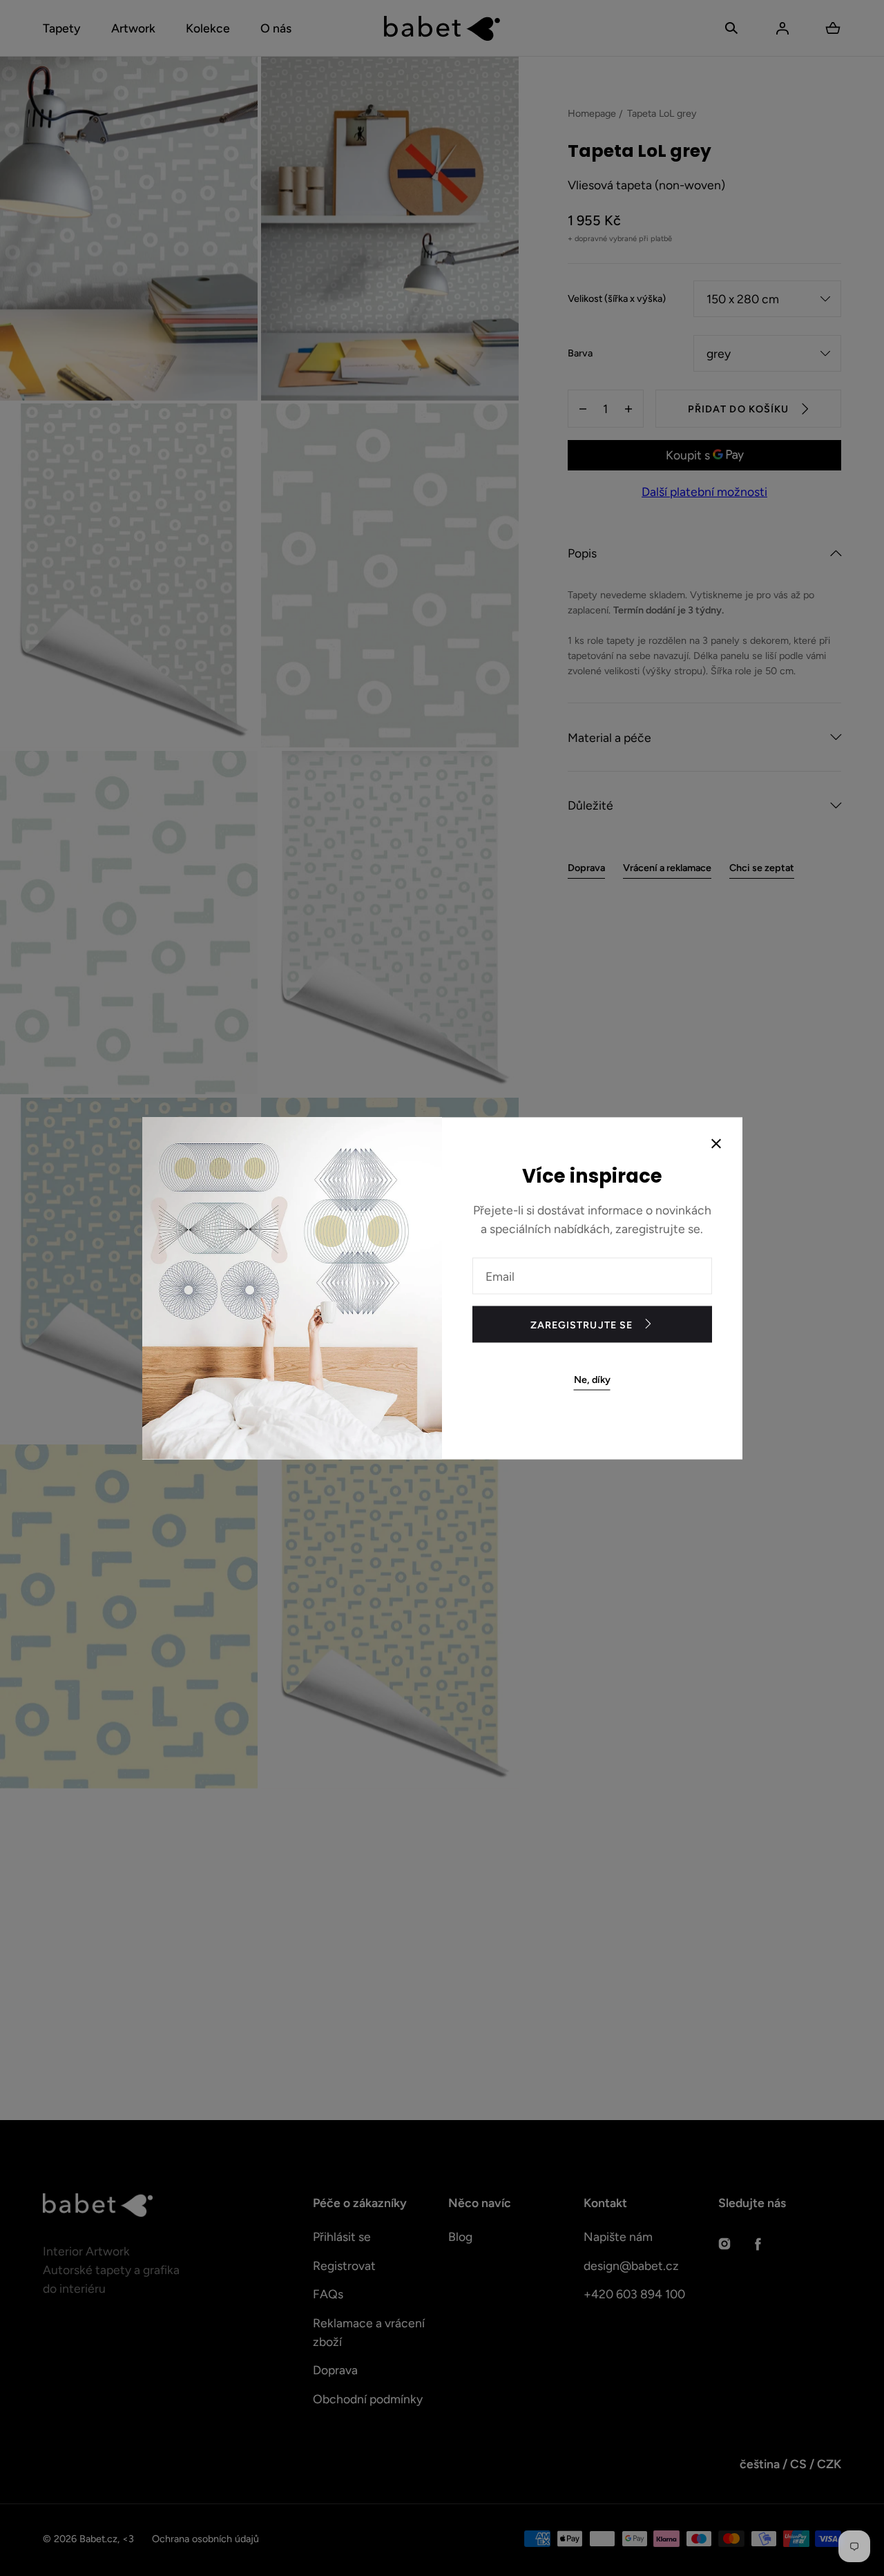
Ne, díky (592, 1379)
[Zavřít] (716, 1145)
